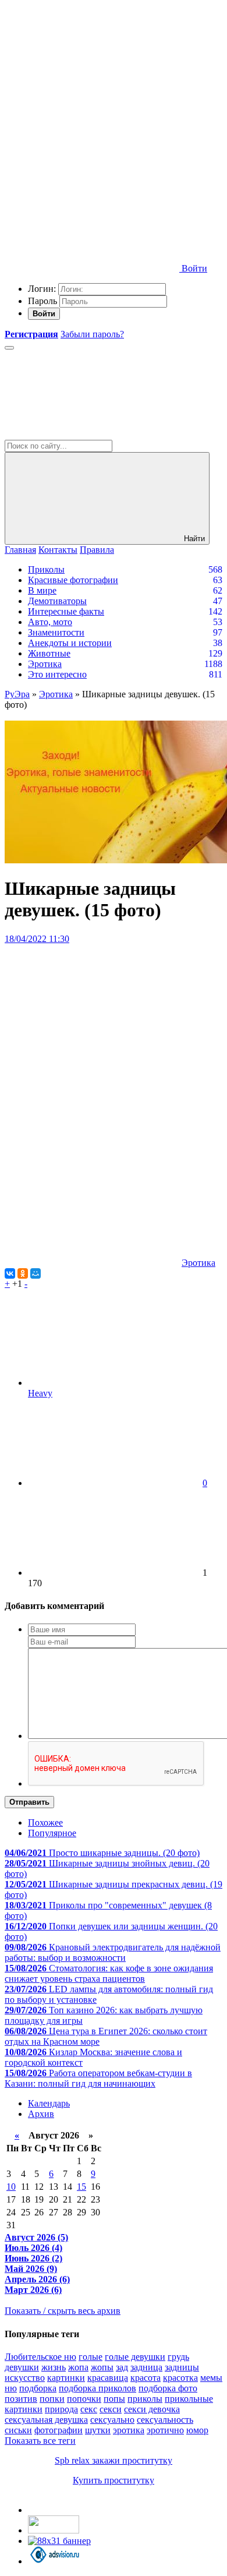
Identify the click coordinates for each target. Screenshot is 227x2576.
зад (122, 2367)
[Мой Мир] (36, 1273)
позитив (21, 2399)
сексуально (112, 2420)
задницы (182, 2367)
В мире (42, 590)
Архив (41, 2114)
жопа (78, 2367)
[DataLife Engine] (92, 89)
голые (91, 2357)
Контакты (58, 550)
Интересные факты (66, 611)
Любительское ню (40, 2357)
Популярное (52, 1833)
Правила (97, 550)
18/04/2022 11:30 (37, 939)
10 (11, 2187)
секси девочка (152, 2409)
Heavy (40, 1393)
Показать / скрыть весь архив (63, 2311)
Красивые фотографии (73, 580)
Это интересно (57, 674)
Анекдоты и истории (70, 643)
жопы (102, 2367)
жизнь (54, 2367)
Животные (49, 653)
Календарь (49, 2103)
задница (146, 2367)
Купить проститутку (114, 2480)
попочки (84, 2399)
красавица (108, 2378)
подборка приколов (97, 2388)
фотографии (58, 2430)
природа (61, 2409)
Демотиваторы (57, 601)
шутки (98, 2430)
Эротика (45, 664)
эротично (165, 2430)
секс (89, 2409)
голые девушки (135, 2357)
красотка (180, 2378)
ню (11, 2388)
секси (111, 2409)
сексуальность (165, 2420)
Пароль (42, 301)
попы (114, 2399)
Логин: (42, 289)
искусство (25, 2378)
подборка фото (168, 2388)
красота (146, 2378)
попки (52, 2399)
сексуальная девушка (46, 2420)
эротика (129, 2430)
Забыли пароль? (92, 334)
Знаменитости (56, 632)
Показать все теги (40, 2441)
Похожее (45, 1822)
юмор (197, 2430)
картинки (66, 2378)
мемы (211, 2378)
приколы (145, 2399)
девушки (22, 2367)
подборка (38, 2388)
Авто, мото (50, 622)
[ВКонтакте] (10, 1273)
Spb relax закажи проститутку (114, 2460)
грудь (178, 2357)
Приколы (46, 569)
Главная (20, 550)
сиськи (18, 2430)
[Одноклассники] (23, 1273)
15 (81, 2187)
